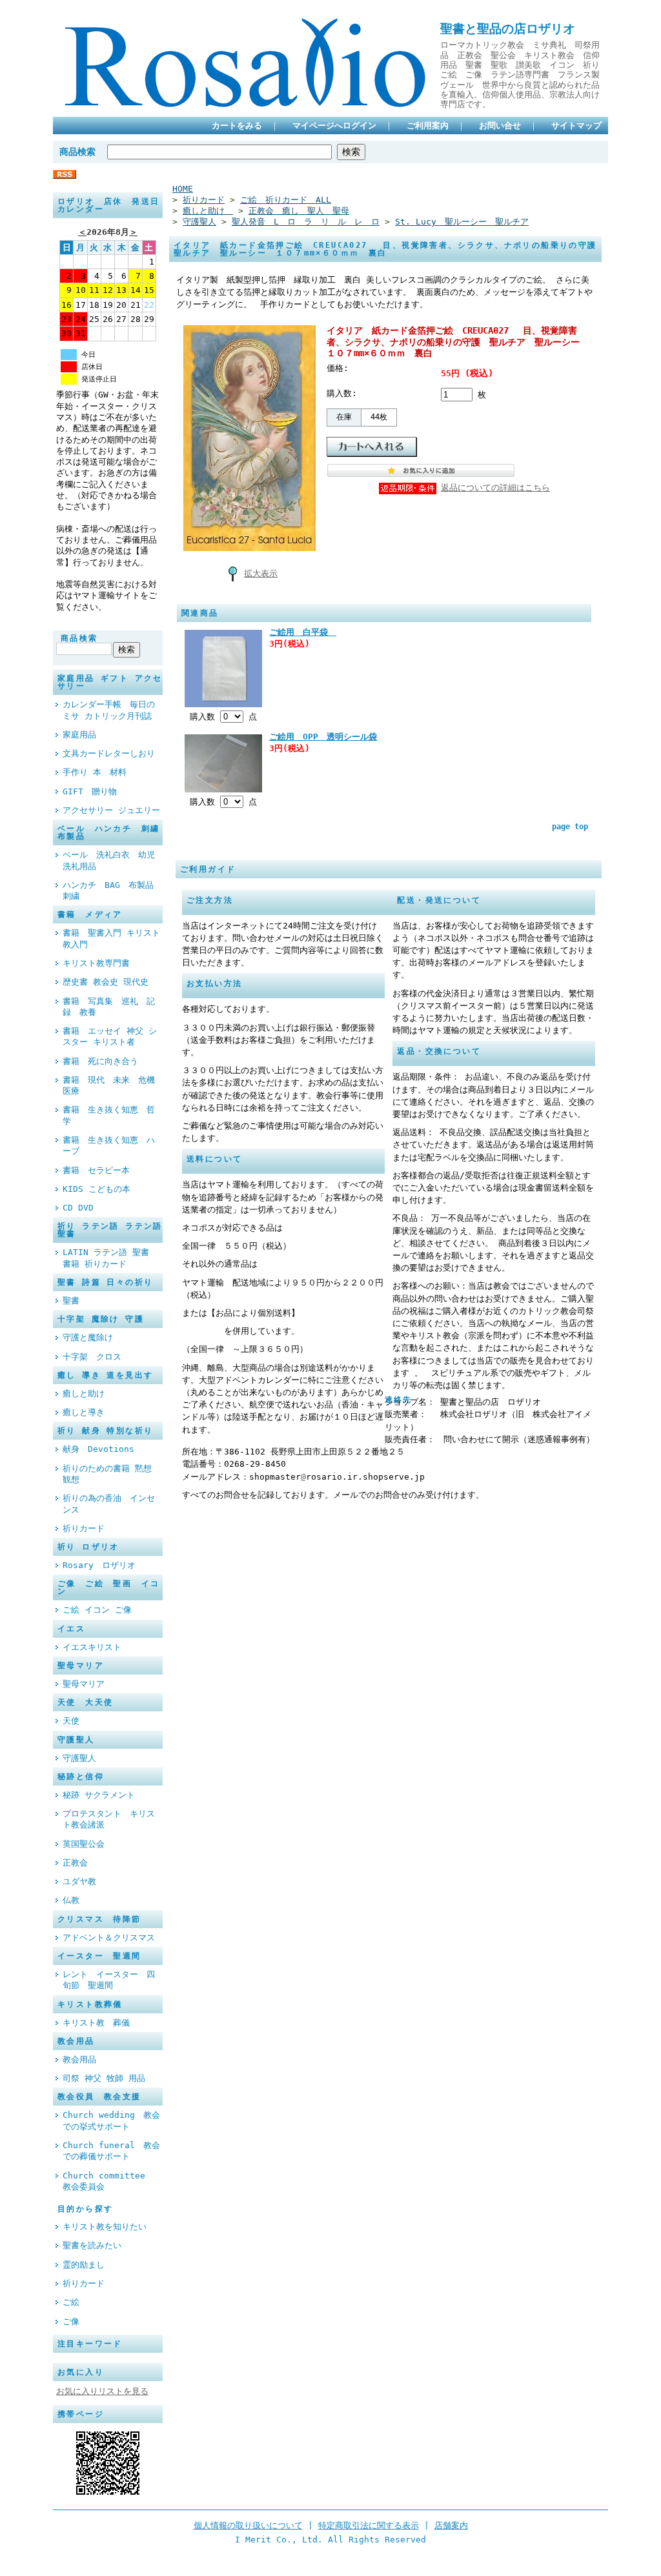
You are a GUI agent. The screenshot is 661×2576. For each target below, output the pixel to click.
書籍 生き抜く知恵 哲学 (109, 1115)
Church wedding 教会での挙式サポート (111, 2120)
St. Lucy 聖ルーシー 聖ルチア (462, 222)
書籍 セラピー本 (96, 1170)
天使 (71, 1721)
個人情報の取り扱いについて (248, 2525)
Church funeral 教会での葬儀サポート (111, 2151)
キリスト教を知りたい (105, 2227)
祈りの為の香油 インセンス (109, 1504)
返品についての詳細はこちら (495, 488)
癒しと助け (88, 1394)
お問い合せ (500, 126)
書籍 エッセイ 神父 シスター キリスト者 (110, 1036)
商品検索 (77, 152)
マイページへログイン (334, 126)
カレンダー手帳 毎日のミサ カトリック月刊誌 (109, 710)
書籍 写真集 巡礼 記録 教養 (109, 1007)
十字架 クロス (92, 1357)
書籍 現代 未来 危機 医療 (113, 1085)
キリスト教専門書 (96, 963)
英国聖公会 (88, 1844)
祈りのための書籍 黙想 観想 (107, 1474)
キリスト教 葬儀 (100, 2023)
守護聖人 (79, 1758)
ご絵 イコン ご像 (97, 1610)
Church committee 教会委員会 (108, 2181)
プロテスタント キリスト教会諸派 (109, 1819)
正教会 (79, 1863)
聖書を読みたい (92, 2245)
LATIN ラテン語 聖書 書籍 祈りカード (106, 1258)
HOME (183, 189)
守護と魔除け (88, 1337)
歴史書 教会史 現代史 (106, 982)
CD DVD (78, 1208)
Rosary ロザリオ (99, 1565)
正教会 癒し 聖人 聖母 (299, 211)
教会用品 (79, 2059)
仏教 (71, 1900)
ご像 (71, 2321)
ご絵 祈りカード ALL (286, 200)
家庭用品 (79, 735)
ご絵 (71, 2302)
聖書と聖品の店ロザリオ (508, 29)
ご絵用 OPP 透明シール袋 (323, 737)
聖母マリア (84, 1684)
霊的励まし (84, 2265)
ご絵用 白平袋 (303, 632)
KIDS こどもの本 (97, 1189)
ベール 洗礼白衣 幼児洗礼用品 (109, 860)
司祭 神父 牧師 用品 (104, 2078)
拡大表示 (261, 573)
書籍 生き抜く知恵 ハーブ (109, 1145)
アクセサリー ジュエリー (111, 810)
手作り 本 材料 (95, 772)
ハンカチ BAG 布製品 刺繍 (112, 891)
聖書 (71, 1301)
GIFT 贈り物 (90, 791)
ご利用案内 (428, 126)
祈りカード (84, 1528)
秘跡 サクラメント (99, 1795)
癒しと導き (84, 1412)
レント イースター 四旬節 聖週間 (109, 1980)
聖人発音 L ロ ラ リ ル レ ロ (306, 222)
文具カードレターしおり (109, 753)
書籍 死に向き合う (105, 1061)
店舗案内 (451, 2525)
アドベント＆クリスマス (109, 1937)
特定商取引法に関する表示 (369, 2525)
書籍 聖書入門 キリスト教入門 (111, 938)
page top (570, 827)
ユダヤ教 (84, 1881)
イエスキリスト (92, 1647)
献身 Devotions (98, 1449)
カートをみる (237, 126)
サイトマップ (576, 126)
